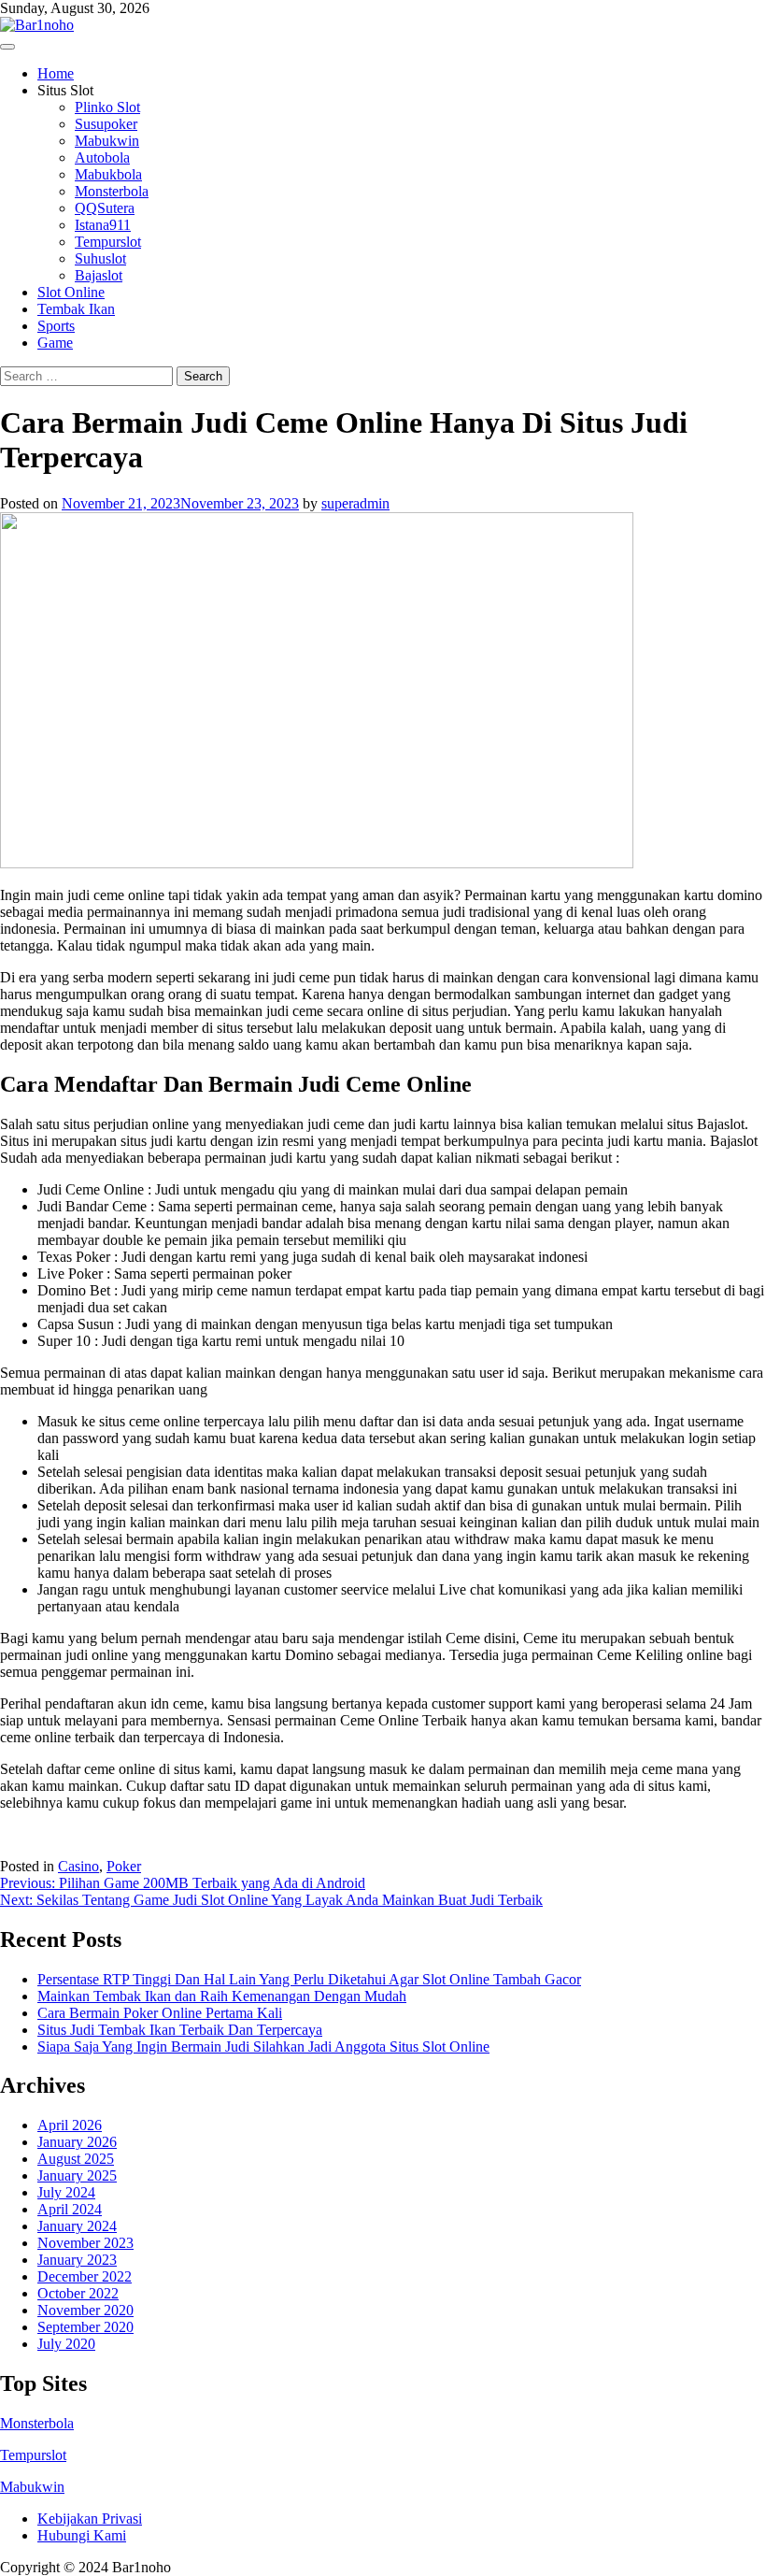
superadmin (355, 503)
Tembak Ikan (76, 309)
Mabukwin (107, 141)
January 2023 (77, 2260)
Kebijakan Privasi (90, 2519)
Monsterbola (112, 191)
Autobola (102, 157)
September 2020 (85, 2327)
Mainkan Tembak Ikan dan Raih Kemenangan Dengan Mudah (222, 1996)
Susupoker (106, 124)
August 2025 (76, 2159)
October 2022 (78, 2293)
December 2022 (85, 2276)
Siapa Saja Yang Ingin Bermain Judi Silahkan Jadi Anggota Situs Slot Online (263, 2046)
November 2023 (85, 2243)
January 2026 (77, 2142)
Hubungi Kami (82, 2535)
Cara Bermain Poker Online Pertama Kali (160, 2013)
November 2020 (85, 2310)
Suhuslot (100, 258)
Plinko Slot (107, 107)
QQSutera (105, 208)
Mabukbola (108, 174)
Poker (124, 1866)
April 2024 (70, 2209)
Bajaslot (99, 275)
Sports (56, 326)
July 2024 (66, 2192)
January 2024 (77, 2226)
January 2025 (77, 2175)
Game (55, 343)
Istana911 (103, 225)
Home (56, 73)
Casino (78, 1866)
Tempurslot (108, 242)
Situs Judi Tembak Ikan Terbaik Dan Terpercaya (180, 2030)
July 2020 (66, 2344)
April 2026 (70, 2125)
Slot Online (71, 292)
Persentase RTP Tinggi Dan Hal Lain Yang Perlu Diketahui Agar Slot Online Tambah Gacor (309, 1979)
